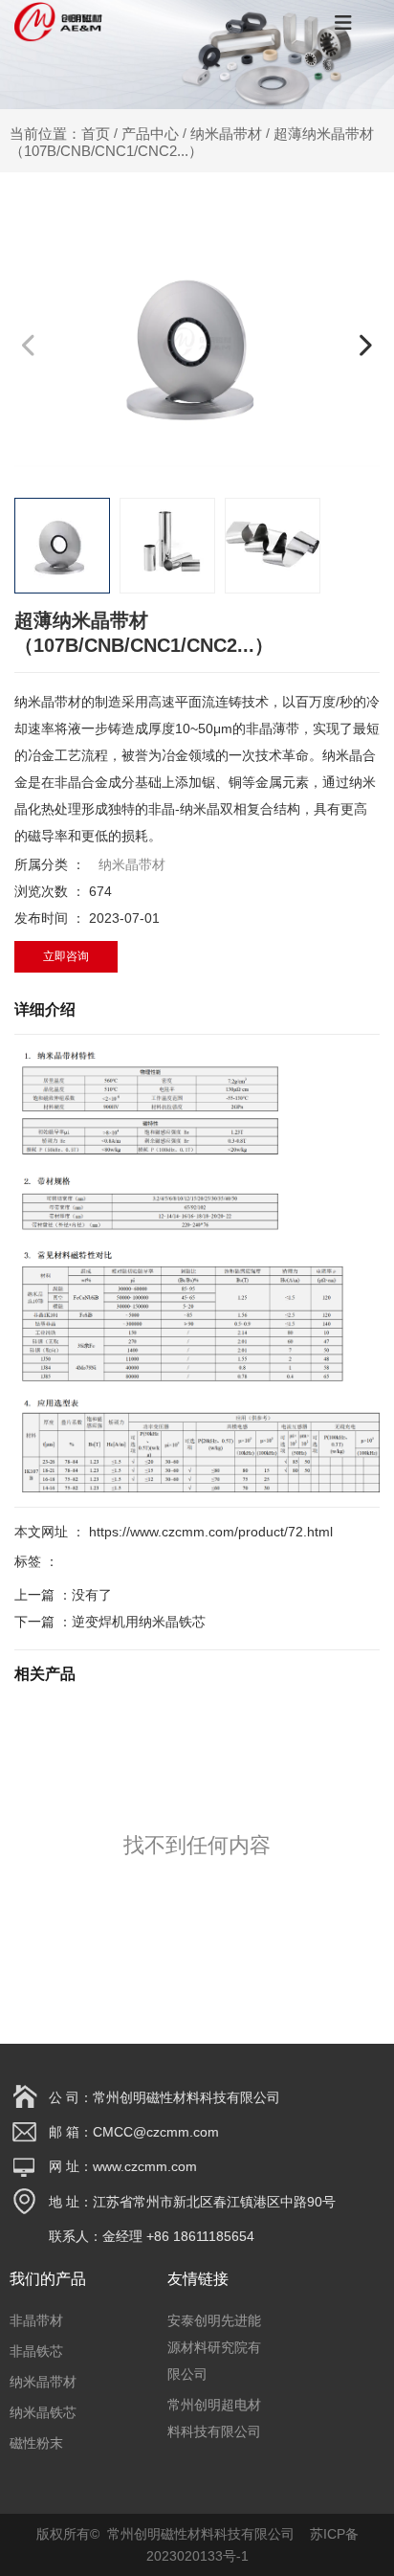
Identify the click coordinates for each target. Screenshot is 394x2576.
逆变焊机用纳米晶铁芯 (139, 1622)
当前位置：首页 (62, 134)
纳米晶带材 (226, 134)
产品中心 (150, 134)
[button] (365, 345)
